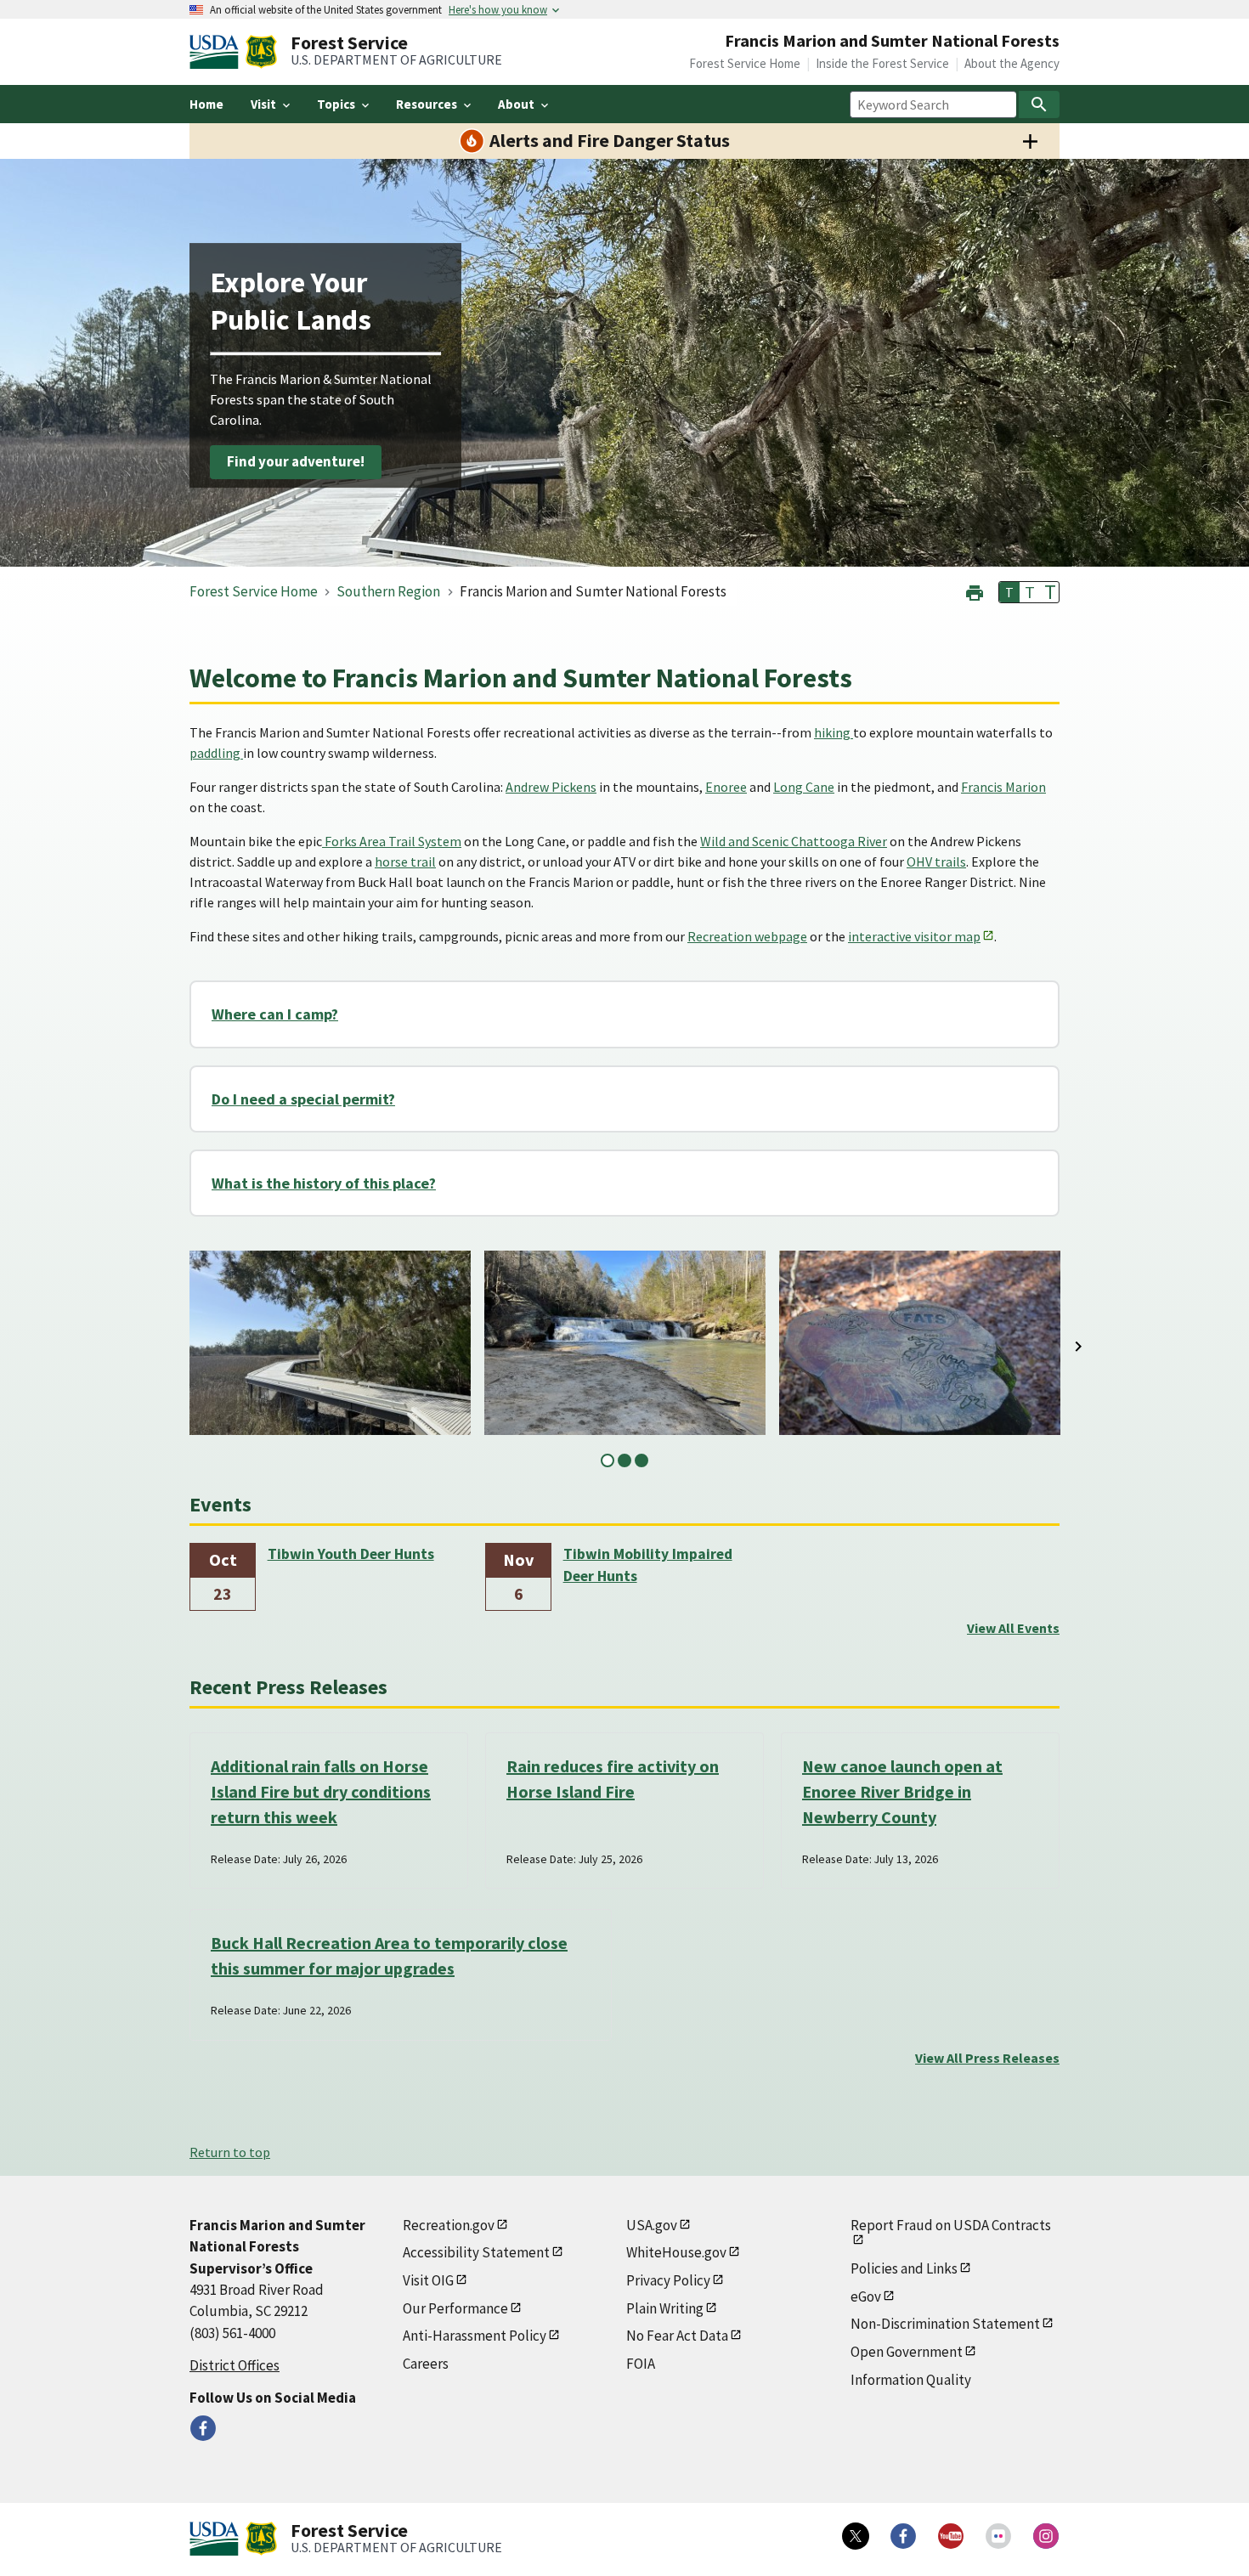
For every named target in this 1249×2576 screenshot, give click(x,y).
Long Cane (804, 787)
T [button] (1009, 592)
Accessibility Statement (476, 2252)
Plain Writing (665, 2308)
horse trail (405, 861)
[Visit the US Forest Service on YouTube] (951, 2536)
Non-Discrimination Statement (945, 2324)
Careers (426, 2364)
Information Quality (911, 2380)
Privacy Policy (668, 2280)
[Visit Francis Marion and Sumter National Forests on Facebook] (203, 2428)
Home (206, 104)
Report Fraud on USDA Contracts (951, 2225)
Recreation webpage (747, 936)
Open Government (907, 2352)
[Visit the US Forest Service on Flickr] (998, 2536)
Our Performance (455, 2308)
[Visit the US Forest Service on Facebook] (903, 2536)
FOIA (641, 2364)
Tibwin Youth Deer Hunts (351, 1554)
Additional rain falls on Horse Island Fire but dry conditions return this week (321, 1791)
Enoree (726, 787)
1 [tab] (608, 1460)
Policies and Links (904, 2268)
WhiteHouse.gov (676, 2252)
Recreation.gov (449, 2225)
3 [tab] (641, 1460)
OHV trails (936, 861)
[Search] (1039, 105)
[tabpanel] (330, 1343)
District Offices (235, 2365)
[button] (975, 591)
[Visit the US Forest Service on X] (856, 2536)
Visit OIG (428, 2280)
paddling (216, 753)
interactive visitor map (914, 936)
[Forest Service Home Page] (261, 52)
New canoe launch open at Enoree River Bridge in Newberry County (902, 1791)
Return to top (230, 2152)
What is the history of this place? (324, 1183)
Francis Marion (1003, 787)
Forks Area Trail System (392, 841)
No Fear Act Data (677, 2336)
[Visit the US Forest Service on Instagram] (1046, 2536)
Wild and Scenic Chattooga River (794, 841)
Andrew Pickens (551, 787)
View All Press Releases (987, 2058)
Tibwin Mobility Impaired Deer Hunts (648, 1565)
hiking (834, 732)
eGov (866, 2296)
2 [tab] (624, 1460)
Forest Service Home (745, 63)
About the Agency (1012, 63)
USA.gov (652, 2225)
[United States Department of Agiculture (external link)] (218, 52)
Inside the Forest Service (882, 63)
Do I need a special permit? (303, 1099)
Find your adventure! (296, 462)
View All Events (1013, 1628)
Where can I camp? (275, 1014)
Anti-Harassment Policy (475, 2336)
